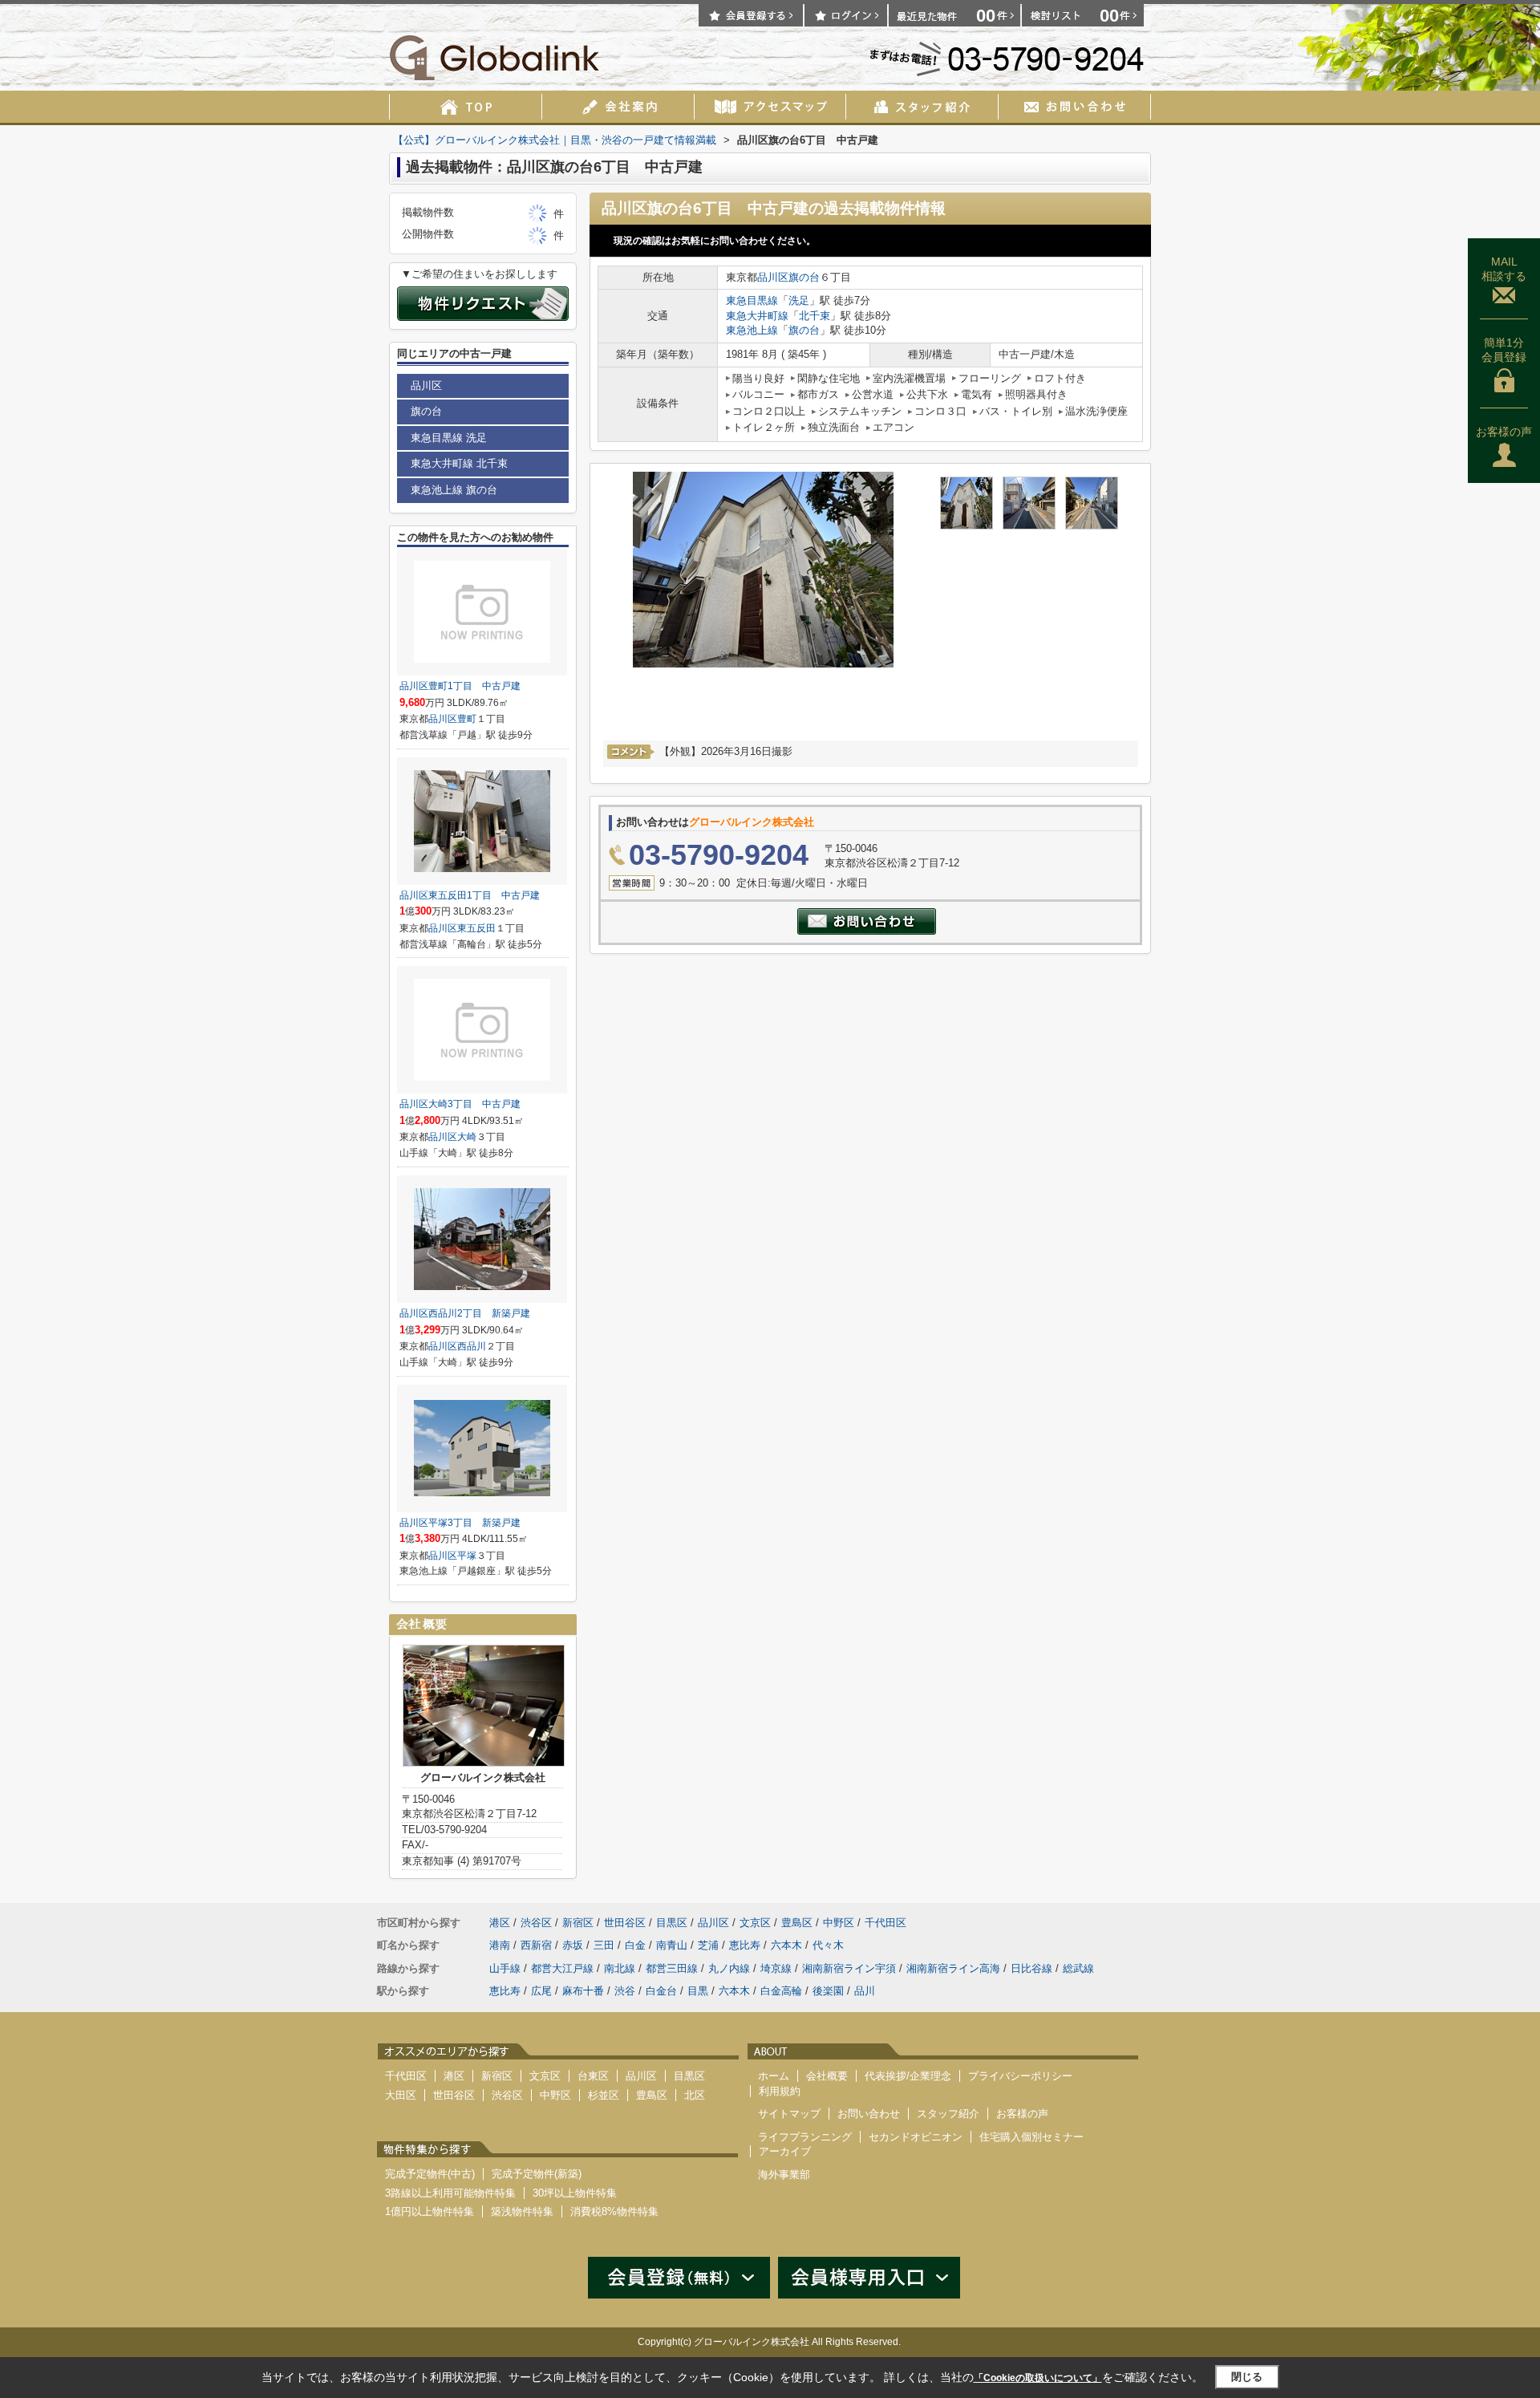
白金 (635, 1945)
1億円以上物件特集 (430, 2211)
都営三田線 (672, 1968)
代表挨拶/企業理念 (908, 2076)
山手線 (505, 1968)
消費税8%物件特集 (614, 2211)
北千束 (815, 316)
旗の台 (804, 277)
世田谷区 (625, 1923)
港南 (500, 1945)
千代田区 (885, 1923)
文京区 (755, 1923)
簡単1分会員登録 (1504, 350)
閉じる (1247, 2377)
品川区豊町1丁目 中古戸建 (460, 686)
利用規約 (780, 2091)
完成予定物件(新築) (537, 2174)
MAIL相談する (1504, 269)
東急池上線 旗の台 (454, 490)
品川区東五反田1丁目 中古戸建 (470, 895)
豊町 (467, 719)
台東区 (593, 2076)
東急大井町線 (757, 316)
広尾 (541, 1991)
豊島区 (797, 1923)
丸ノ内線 (729, 1968)
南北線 (620, 1968)
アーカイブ (785, 2151)
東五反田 (476, 928)
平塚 (467, 1556)
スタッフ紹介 (948, 2114)
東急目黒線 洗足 (449, 438)
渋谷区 (536, 1923)
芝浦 (708, 1945)
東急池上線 (752, 330)
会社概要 (827, 2076)
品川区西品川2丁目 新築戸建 (465, 1313)
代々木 (828, 1945)
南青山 (672, 1945)
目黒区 (672, 1923)
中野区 (839, 1923)
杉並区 (604, 2095)
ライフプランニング (805, 2137)
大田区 (401, 2095)
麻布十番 (583, 1991)
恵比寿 (745, 1945)
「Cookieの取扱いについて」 (1038, 2378)
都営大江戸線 (562, 1968)
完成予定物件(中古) (430, 2174)
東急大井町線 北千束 (459, 463)
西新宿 (536, 1945)
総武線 (1078, 1968)
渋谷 (625, 1991)
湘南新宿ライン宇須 (849, 1968)
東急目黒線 (752, 300)
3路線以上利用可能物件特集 (450, 2193)
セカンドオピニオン (916, 2137)
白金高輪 (781, 1991)
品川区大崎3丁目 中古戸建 (460, 1104)
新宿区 (578, 1923)
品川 (865, 1991)
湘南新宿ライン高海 (953, 1968)
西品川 (472, 1346)
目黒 (698, 1991)
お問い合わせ (869, 2114)
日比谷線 (1031, 1968)
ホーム (774, 2076)
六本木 (786, 1945)
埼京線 (776, 1968)
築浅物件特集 (522, 2211)
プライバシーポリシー (1020, 2076)
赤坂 (573, 1945)
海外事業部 (784, 2175)
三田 (604, 1945)
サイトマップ (789, 2114)
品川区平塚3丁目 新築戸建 (460, 1523)
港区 (500, 1923)
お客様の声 (1504, 432)
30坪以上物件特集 (575, 2193)
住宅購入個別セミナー (1031, 2137)
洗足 (799, 300)
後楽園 (828, 1991)
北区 (695, 2095)
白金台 (661, 1991)
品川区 (773, 277)
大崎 (467, 1137)
